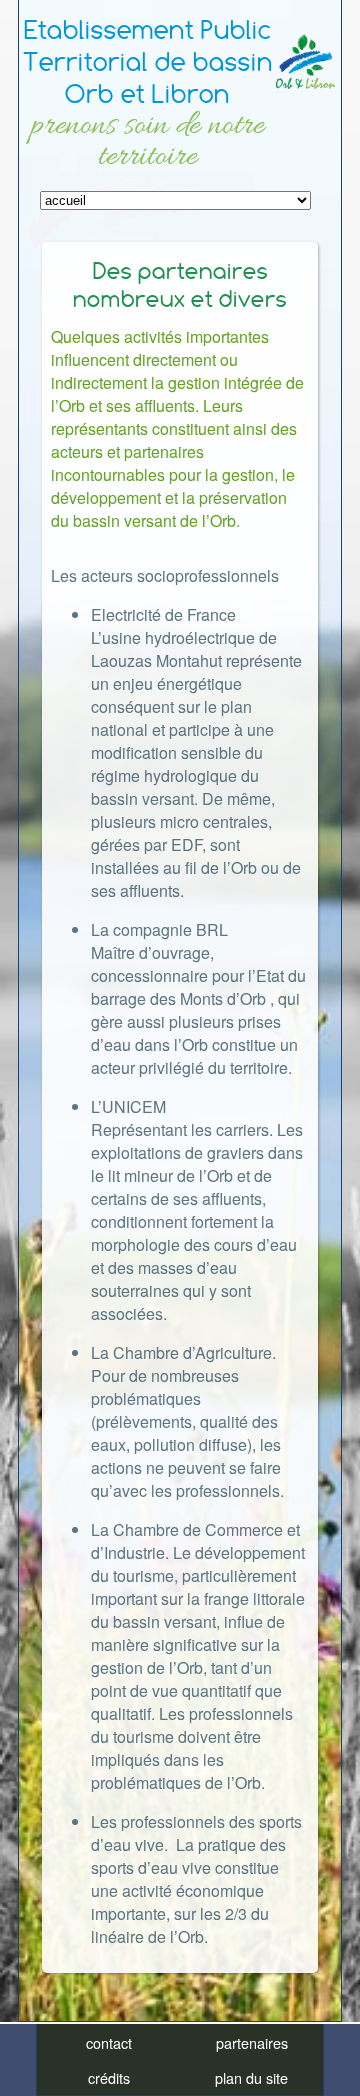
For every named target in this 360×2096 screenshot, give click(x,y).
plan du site (251, 2077)
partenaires (252, 2042)
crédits (109, 2077)
